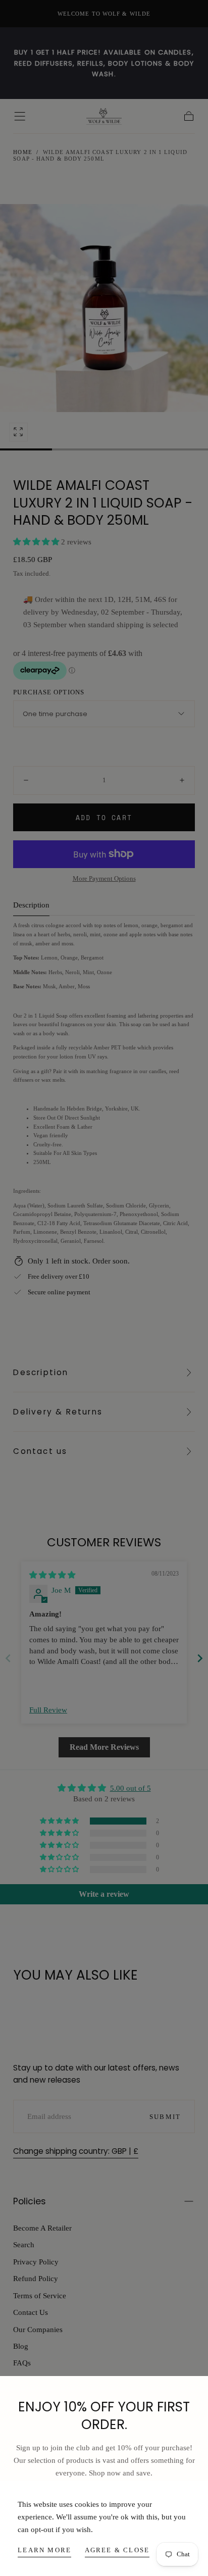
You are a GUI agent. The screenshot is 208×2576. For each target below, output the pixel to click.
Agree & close (117, 2550)
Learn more (44, 2550)
